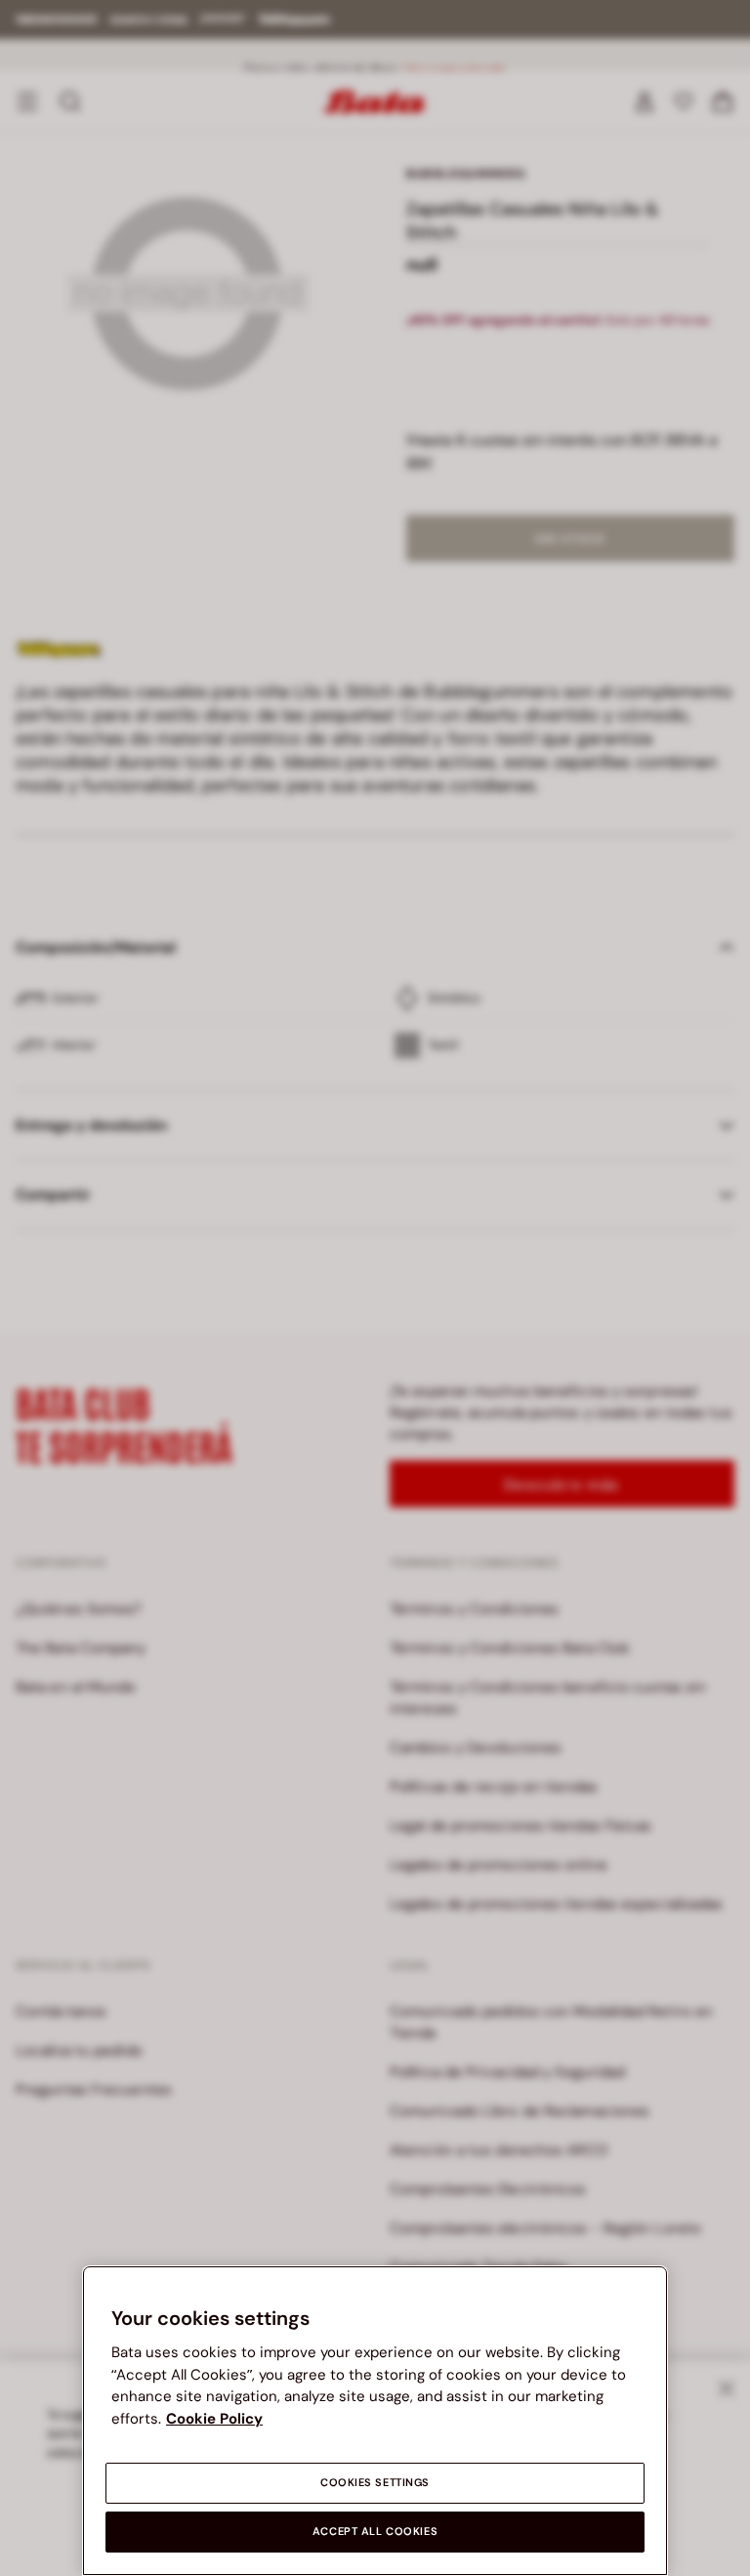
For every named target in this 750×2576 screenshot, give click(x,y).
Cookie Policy (214, 2419)
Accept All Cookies (375, 2532)
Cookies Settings (375, 2483)
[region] (375, 2421)
